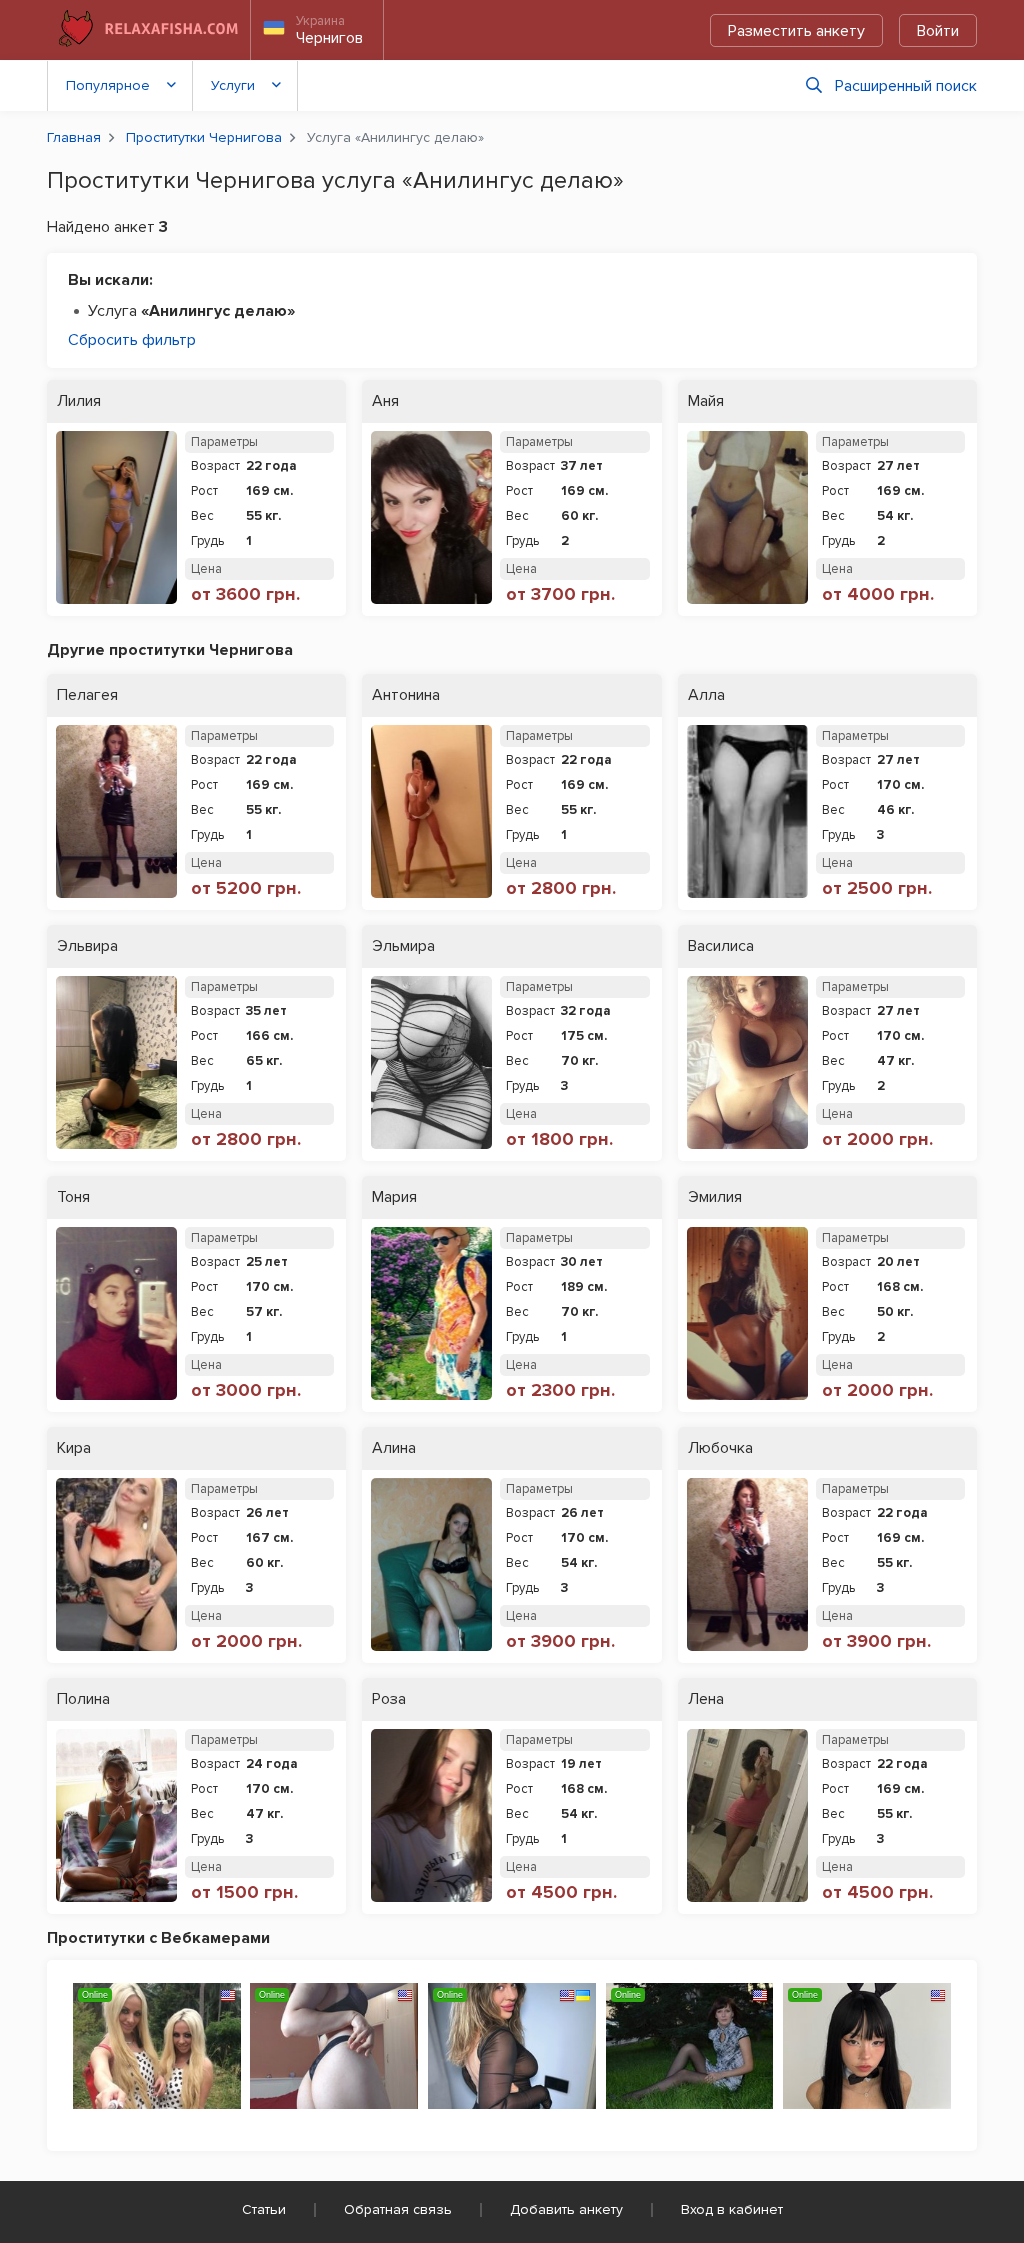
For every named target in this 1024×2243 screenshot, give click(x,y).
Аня (385, 401)
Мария (394, 1197)
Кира (74, 1448)
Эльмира (403, 946)
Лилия (79, 401)
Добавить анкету (566, 2209)
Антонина (406, 695)
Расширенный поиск (906, 86)
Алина (394, 1448)
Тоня (73, 1197)
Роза (389, 1699)
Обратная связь (398, 2209)
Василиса (721, 946)
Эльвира (87, 946)
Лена (706, 1699)
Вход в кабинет (732, 2209)
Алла (706, 695)
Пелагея (87, 695)
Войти (938, 31)
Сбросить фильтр (132, 340)
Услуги (233, 85)
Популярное (108, 85)
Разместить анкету (796, 31)
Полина (83, 1699)
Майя (706, 401)
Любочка (720, 1448)
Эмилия (715, 1197)
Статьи (264, 2209)
